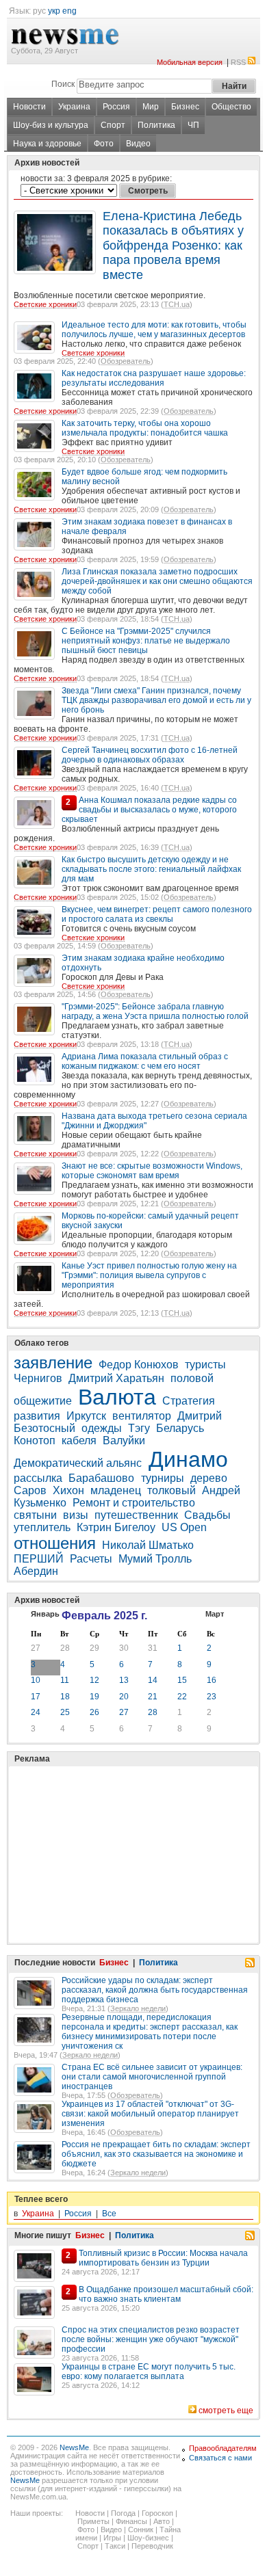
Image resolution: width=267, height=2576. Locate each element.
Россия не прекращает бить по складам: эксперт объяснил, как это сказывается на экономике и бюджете (156, 2154)
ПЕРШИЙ (39, 1559)
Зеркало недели (138, 2008)
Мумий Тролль (155, 1559)
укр (54, 11)
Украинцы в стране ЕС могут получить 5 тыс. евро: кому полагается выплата (149, 2372)
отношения (55, 1543)
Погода (123, 2513)
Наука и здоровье (47, 144)
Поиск (63, 84)
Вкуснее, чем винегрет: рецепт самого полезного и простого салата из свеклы (157, 914)
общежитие (43, 1401)
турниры (163, 1478)
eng (69, 11)
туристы (205, 1365)
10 (36, 1680)
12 (94, 1680)
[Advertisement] (116, 1820)
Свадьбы (207, 1515)
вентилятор (142, 1416)
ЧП (193, 125)
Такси (115, 2546)
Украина (74, 107)
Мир (151, 107)
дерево (209, 1478)
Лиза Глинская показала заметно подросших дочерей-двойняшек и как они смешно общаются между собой (157, 581)
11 (65, 1680)
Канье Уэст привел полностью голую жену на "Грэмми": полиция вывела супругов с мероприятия (149, 1275)
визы (76, 1515)
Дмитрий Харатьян (116, 1378)
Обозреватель (126, 361)
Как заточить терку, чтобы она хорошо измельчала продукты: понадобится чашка (145, 428)
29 (94, 1648)
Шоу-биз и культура (51, 125)
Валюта (117, 1397)
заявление (53, 1363)
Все (109, 2214)
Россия (116, 107)
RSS (238, 62)
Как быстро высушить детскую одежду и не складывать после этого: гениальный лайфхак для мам (151, 869)
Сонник (141, 2529)
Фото (104, 144)
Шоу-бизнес (148, 2538)
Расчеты (91, 1559)
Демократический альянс (79, 1463)
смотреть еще (226, 2411)
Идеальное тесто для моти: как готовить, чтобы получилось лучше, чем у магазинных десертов (154, 330)
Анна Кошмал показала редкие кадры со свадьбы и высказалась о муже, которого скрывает (149, 810)
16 (212, 1680)
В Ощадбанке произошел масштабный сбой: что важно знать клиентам (166, 2294)
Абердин (36, 1571)
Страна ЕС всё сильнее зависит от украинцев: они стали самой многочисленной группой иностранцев (152, 2077)
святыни (35, 1515)
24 (36, 1712)
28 (65, 1648)
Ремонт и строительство (134, 1503)
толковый (171, 1490)
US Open (184, 1527)
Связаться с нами (220, 2458)
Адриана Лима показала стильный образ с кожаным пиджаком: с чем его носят (145, 1061)
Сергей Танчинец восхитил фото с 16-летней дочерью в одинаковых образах (150, 755)
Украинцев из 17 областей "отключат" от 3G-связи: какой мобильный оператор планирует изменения (150, 2114)
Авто (162, 2521)
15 (182, 1680)
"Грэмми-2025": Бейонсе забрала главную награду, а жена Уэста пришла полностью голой (155, 1011)
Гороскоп (157, 2513)
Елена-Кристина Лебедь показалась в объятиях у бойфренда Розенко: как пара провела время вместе (173, 245)
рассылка (38, 1478)
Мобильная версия (190, 62)
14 (153, 1680)
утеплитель (42, 1527)
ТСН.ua (177, 304)
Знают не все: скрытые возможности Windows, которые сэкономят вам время (152, 1171)
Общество (231, 107)
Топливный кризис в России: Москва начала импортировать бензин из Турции (163, 2258)
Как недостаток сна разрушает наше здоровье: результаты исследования (154, 378)
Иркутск (86, 1416)
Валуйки (124, 1440)
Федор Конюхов (139, 1365)
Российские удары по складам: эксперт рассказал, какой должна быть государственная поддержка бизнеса (155, 1990)
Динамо (188, 1459)
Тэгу (139, 1428)
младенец (116, 1490)
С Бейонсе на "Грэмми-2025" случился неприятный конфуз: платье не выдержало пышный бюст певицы (146, 641)
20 (124, 1697)
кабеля (79, 1440)
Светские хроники (45, 304)
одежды (102, 1428)
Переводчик (152, 2546)
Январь (45, 1614)
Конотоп (35, 1440)
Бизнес (185, 107)
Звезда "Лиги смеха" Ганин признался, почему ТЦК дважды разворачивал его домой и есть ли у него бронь (156, 700)
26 (94, 1712)
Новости (29, 107)
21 (153, 1697)
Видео (138, 144)
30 (124, 1648)
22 (182, 1697)
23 (212, 1697)
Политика (156, 125)
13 (124, 1680)
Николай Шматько (148, 1545)
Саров (30, 1490)
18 (65, 1697)
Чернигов (38, 1378)
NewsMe (74, 2447)
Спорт (113, 125)
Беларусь (180, 1428)
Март (215, 1614)
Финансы (131, 2521)
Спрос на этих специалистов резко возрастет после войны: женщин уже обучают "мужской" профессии (151, 2339)
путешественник (136, 1515)
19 (94, 1697)
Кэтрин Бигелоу (116, 1527)
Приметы (93, 2521)
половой (192, 1378)
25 (65, 1712)
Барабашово (103, 1478)
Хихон (68, 1490)
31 (153, 1648)
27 (36, 1648)
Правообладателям (223, 2448)
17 (36, 1697)
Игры (112, 2538)
